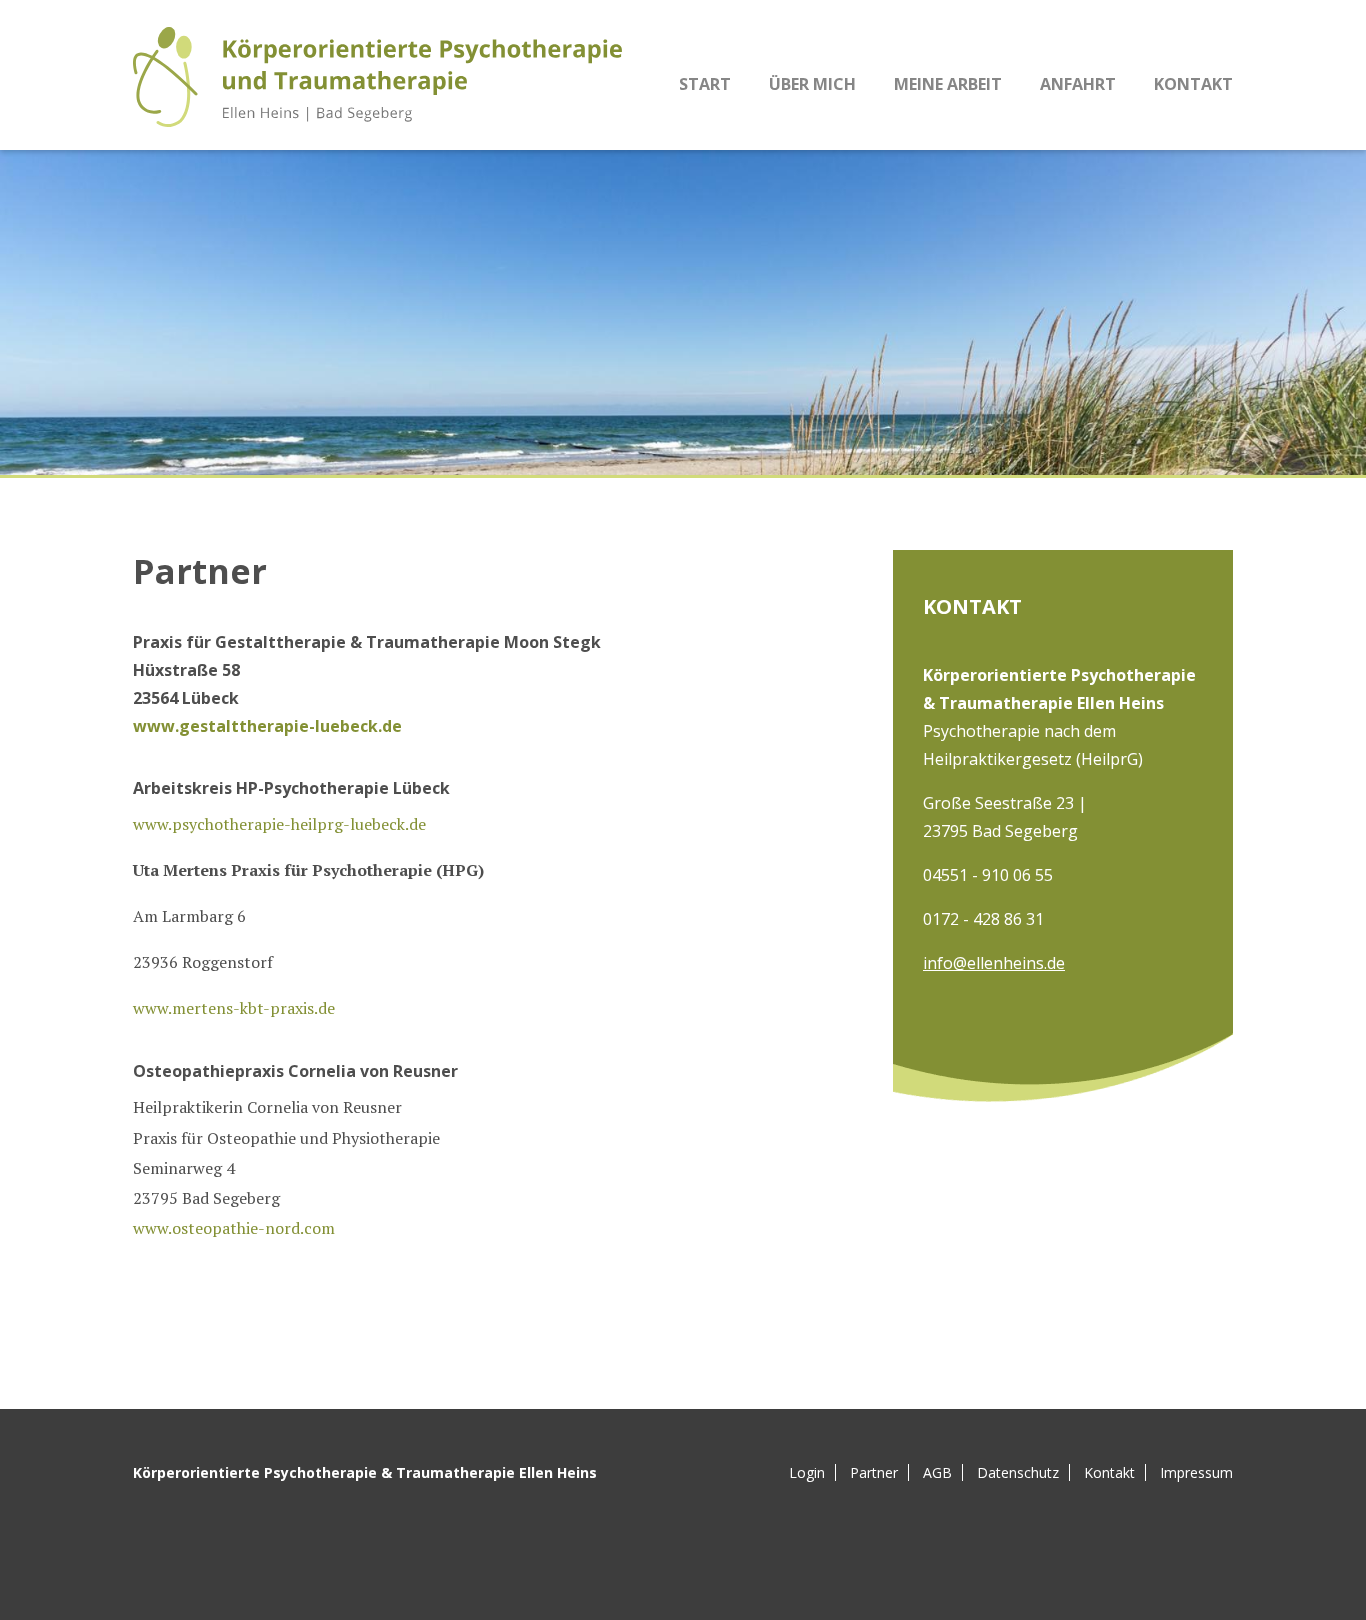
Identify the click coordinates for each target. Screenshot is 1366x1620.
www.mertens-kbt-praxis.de (234, 1008)
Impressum (1196, 1473)
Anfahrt (1078, 84)
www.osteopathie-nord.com (234, 1228)
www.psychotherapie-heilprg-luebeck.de (279, 824)
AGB (937, 1473)
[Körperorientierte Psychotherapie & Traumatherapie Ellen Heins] (377, 77)
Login (807, 1473)
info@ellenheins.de (994, 963)
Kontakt (1193, 84)
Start (705, 84)
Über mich (812, 84)
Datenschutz (1018, 1473)
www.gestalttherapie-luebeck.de (267, 726)
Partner (874, 1473)
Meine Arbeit (948, 84)
